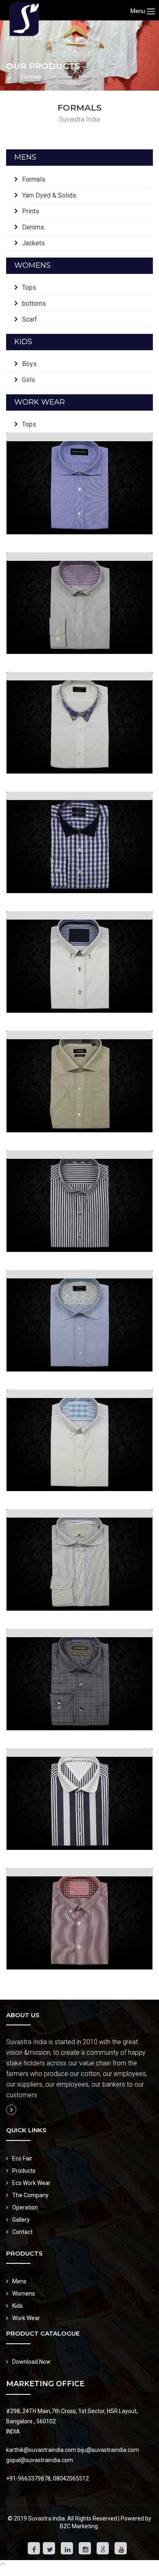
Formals (31, 77)
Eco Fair (22, 2158)
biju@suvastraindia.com (108, 2450)
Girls (29, 380)
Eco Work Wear (31, 2183)
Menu (139, 11)
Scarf (30, 319)
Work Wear (26, 2318)
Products (24, 2171)
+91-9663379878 (28, 2478)
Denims (33, 227)
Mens (19, 2281)
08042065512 (71, 2478)
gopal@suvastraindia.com (40, 2460)
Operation (25, 2207)
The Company (30, 2195)
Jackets (33, 243)
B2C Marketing (79, 2526)
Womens (24, 2294)
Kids (18, 2306)
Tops (29, 288)
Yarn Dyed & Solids (49, 195)
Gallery (21, 2220)
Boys (29, 364)
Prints (31, 211)
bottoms (34, 303)
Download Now (31, 2362)
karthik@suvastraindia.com (41, 2450)
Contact (22, 2232)
